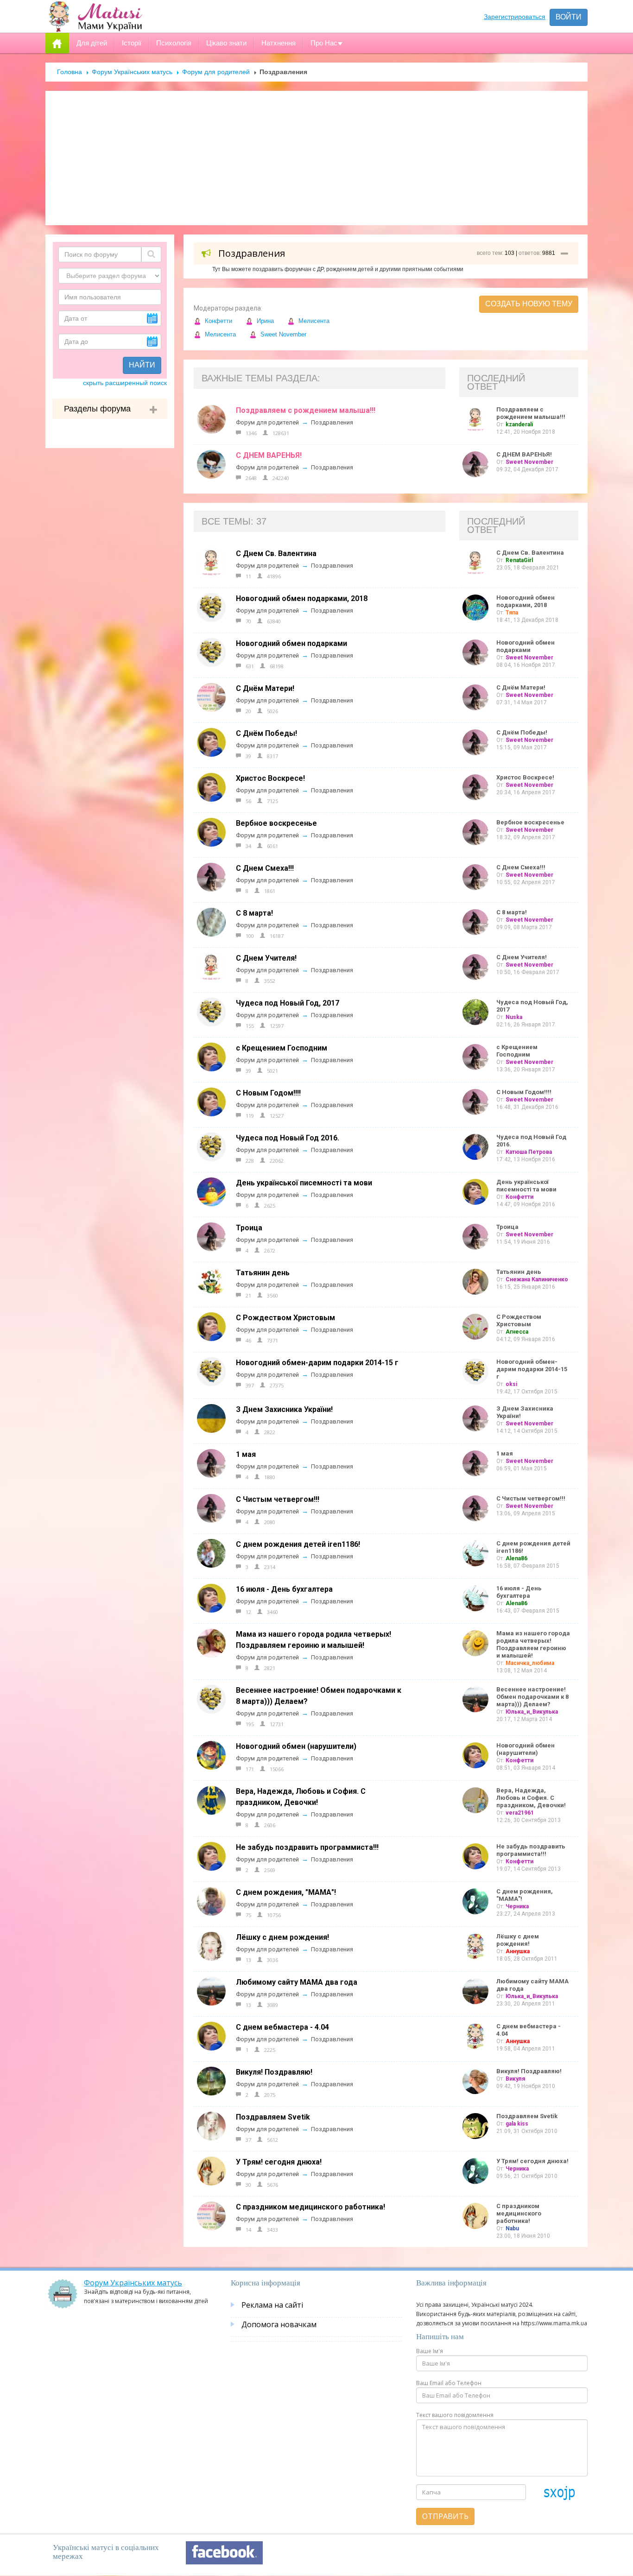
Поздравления (332, 422)
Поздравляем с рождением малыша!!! (306, 410)
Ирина (264, 321)
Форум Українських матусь (132, 72)
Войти (569, 17)
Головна (70, 72)
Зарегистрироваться (515, 17)
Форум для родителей (216, 72)
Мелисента (313, 321)
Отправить (445, 2516)
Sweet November (282, 334)
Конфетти (218, 321)
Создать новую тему (529, 304)
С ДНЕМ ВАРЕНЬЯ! (269, 455)
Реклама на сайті (272, 2305)
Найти (142, 365)
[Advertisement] (316, 158)
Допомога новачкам (279, 2324)
